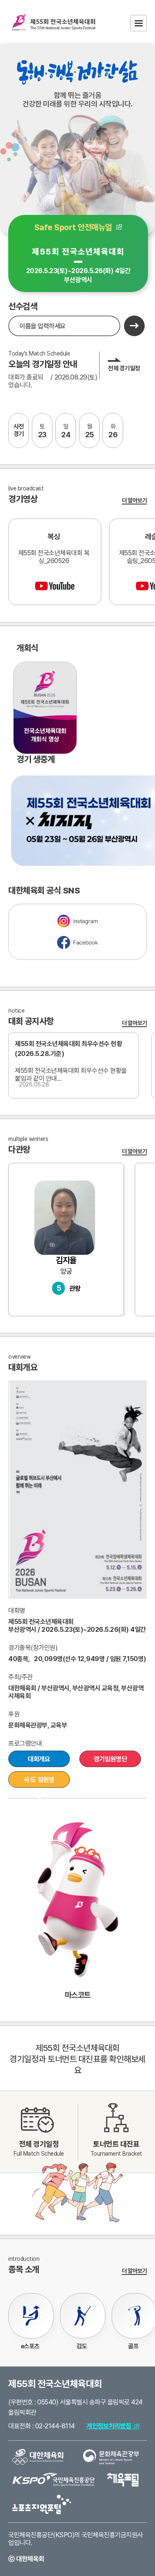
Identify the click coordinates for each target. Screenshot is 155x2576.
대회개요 (39, 1759)
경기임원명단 (110, 1759)
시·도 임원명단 (39, 1782)
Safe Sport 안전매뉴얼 (75, 227)
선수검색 (23, 306)
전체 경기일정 (124, 368)
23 (42, 431)
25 (89, 431)
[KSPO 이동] (54, 2479)
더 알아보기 (134, 500)
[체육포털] (123, 2479)
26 (113, 431)
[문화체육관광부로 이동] (111, 2456)
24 (66, 431)
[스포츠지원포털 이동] (42, 2504)
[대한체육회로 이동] (38, 2456)
